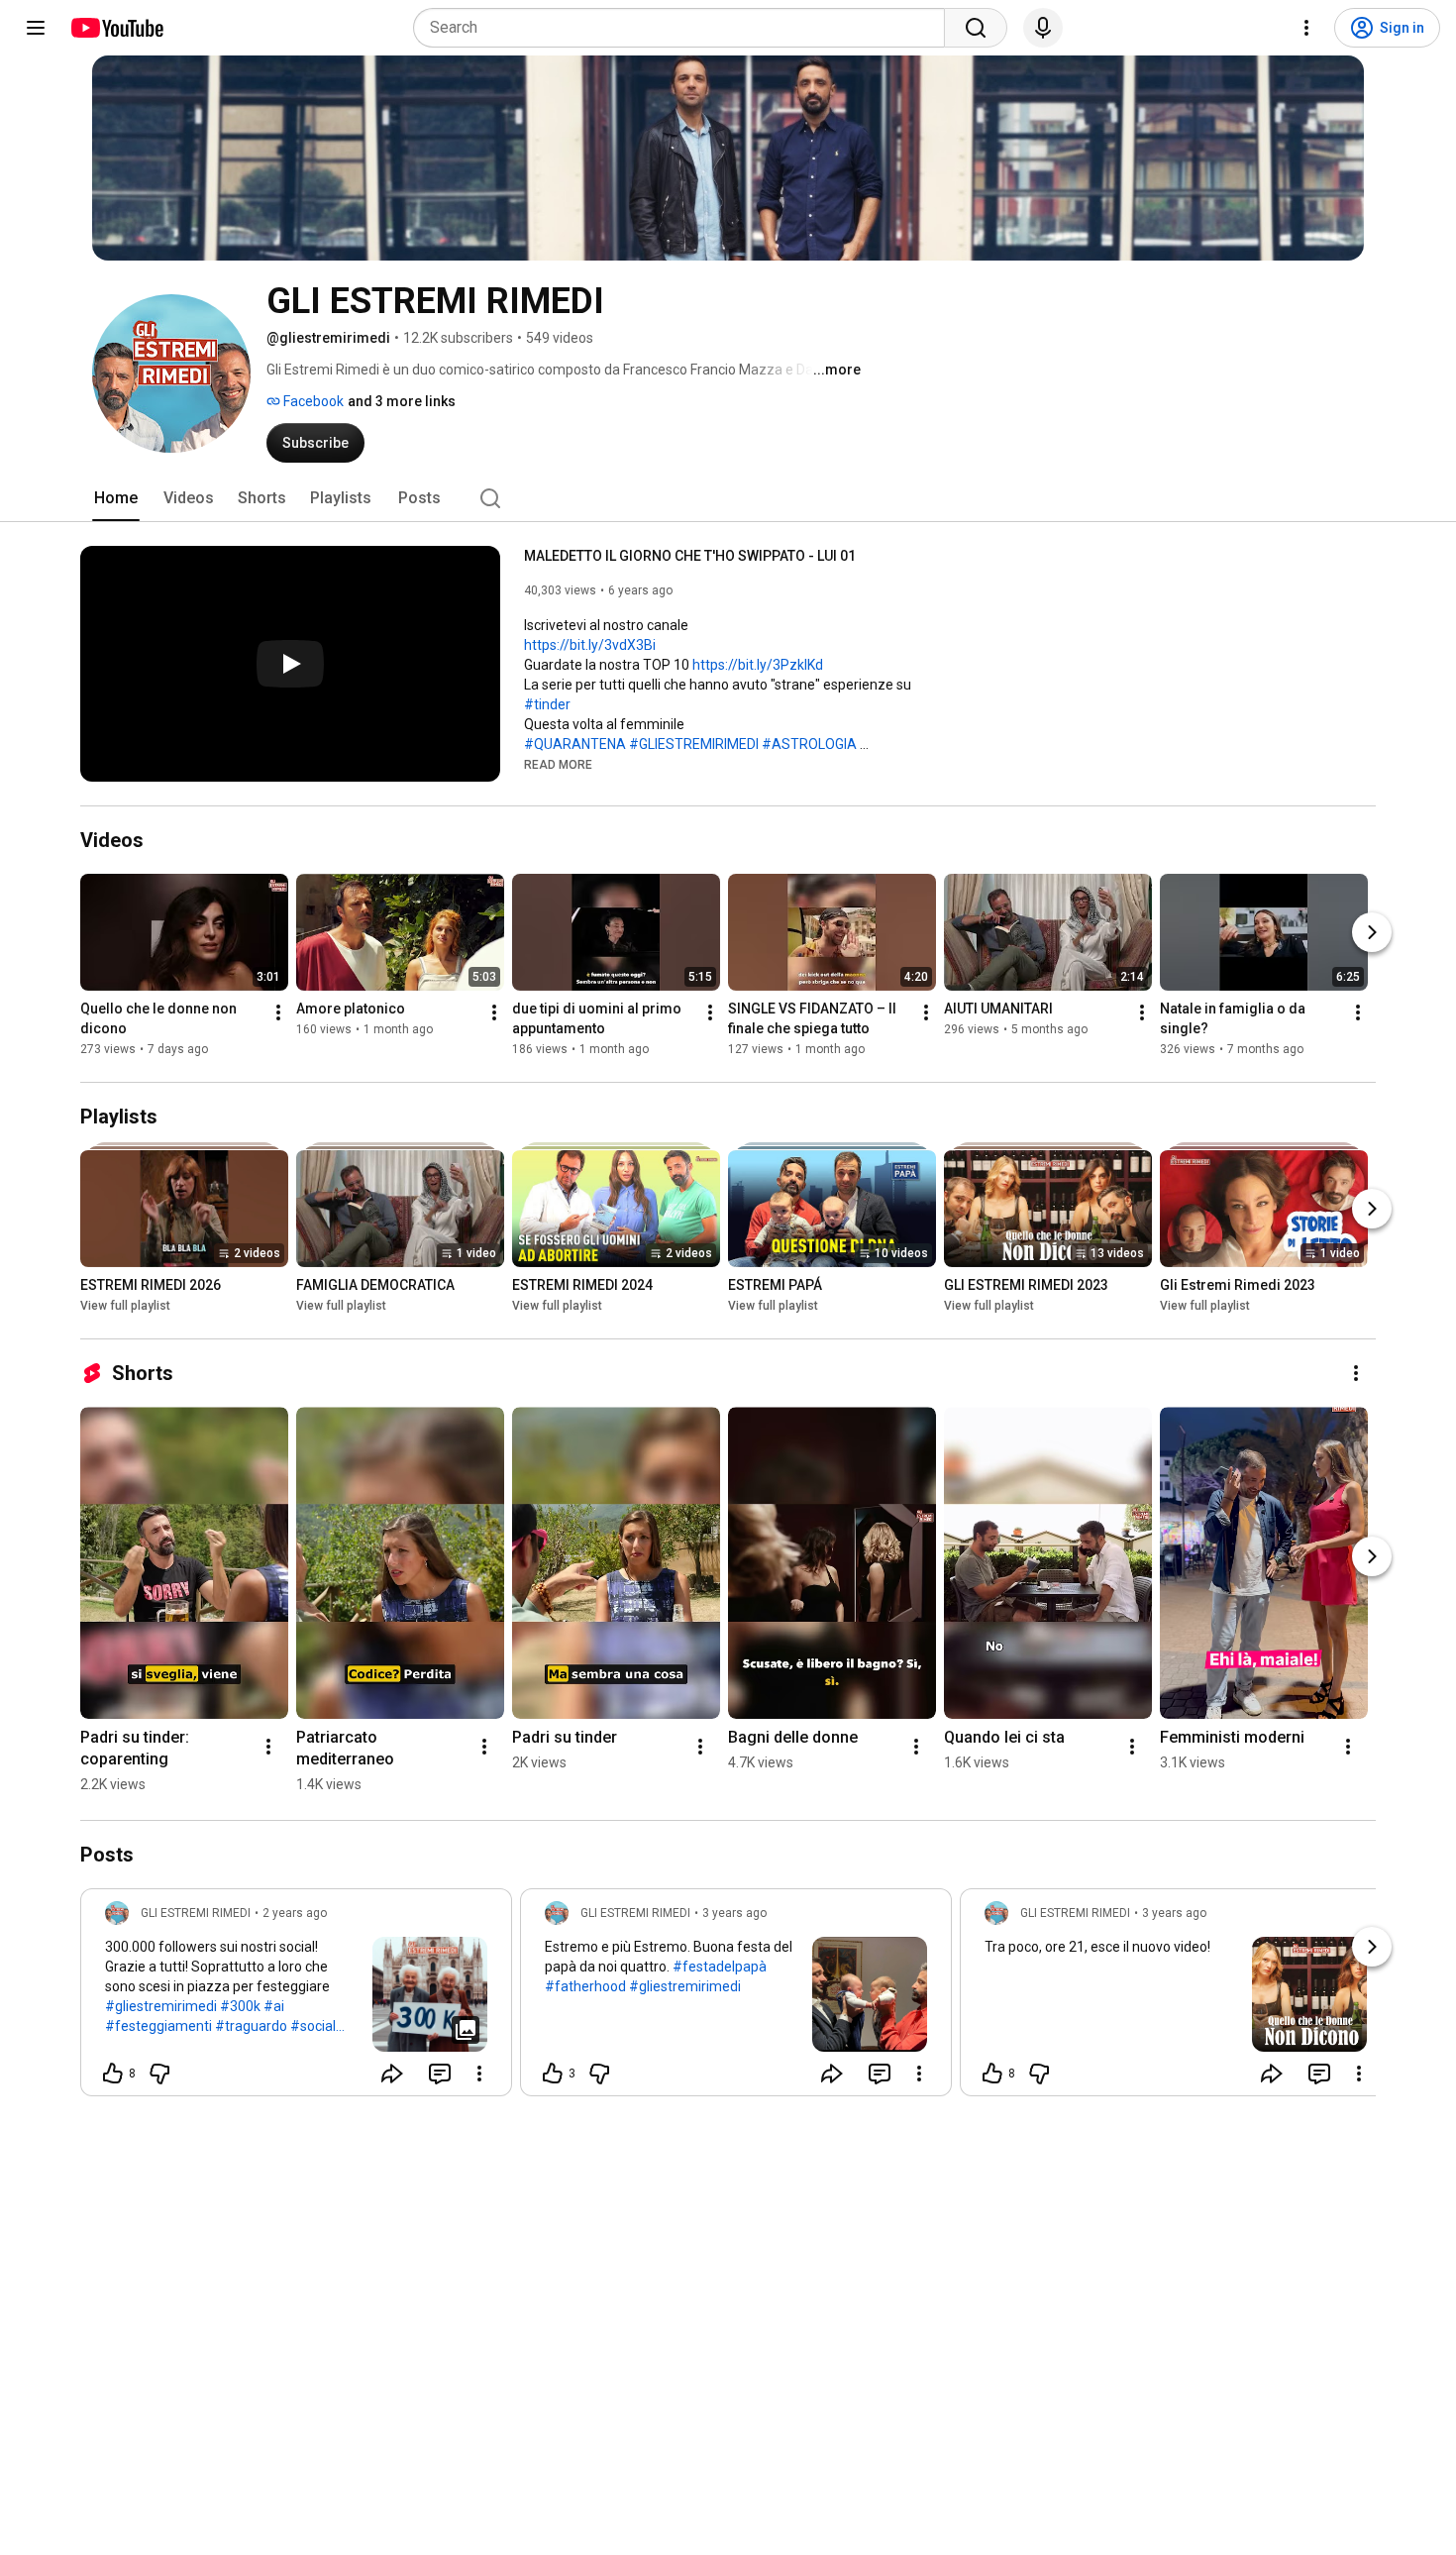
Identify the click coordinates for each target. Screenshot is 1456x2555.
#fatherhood (585, 1986)
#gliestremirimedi (161, 2006)
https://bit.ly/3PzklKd (758, 665)
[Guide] (36, 28)
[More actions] (278, 1012)
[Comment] (440, 2074)
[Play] (290, 664)
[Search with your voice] (1043, 28)
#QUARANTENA (575, 744)
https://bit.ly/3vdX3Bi (590, 645)
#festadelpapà (720, 1967)
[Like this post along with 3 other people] (553, 2074)
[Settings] (1306, 28)
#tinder (547, 704)
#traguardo (251, 2026)
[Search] (976, 28)
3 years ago (734, 1913)
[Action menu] (479, 2074)
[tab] (116, 498)
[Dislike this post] (159, 2074)
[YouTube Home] (116, 28)
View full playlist (125, 1306)
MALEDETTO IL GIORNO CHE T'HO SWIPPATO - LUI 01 (690, 556)
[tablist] (728, 498)
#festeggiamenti (158, 2026)
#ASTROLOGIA (809, 744)
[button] (558, 764)
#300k (240, 2006)
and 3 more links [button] (402, 401)
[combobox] (685, 28)
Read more (558, 765)
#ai (274, 2006)
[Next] (1372, 932)
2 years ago (295, 1913)
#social (313, 2026)
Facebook (312, 401)
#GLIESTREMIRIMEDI (694, 744)
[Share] (392, 2074)
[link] (296, 1998)
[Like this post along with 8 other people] (113, 2074)
